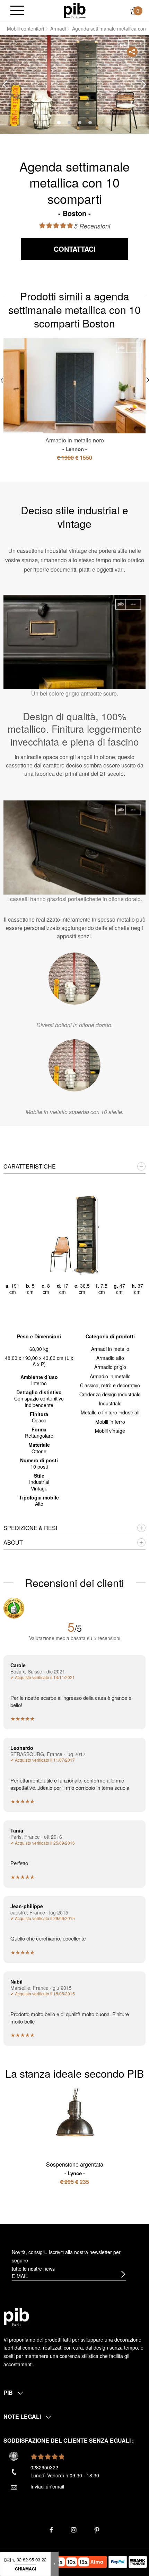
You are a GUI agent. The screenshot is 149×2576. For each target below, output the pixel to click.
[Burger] (17, 11)
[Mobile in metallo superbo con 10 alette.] (74, 1065)
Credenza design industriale (110, 1394)
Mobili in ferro (110, 1422)
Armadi (58, 28)
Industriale (110, 1403)
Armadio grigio (110, 1367)
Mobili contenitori (25, 28)
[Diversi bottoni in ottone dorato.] (74, 979)
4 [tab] (90, 123)
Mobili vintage (110, 1431)
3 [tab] (80, 123)
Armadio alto (110, 1358)
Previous (5, 85)
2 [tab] (69, 123)
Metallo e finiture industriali (110, 1412)
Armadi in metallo (110, 1349)
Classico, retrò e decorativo (110, 1385)
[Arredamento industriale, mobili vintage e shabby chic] (75, 10)
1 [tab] (59, 123)
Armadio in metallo (110, 1376)
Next (144, 85)
